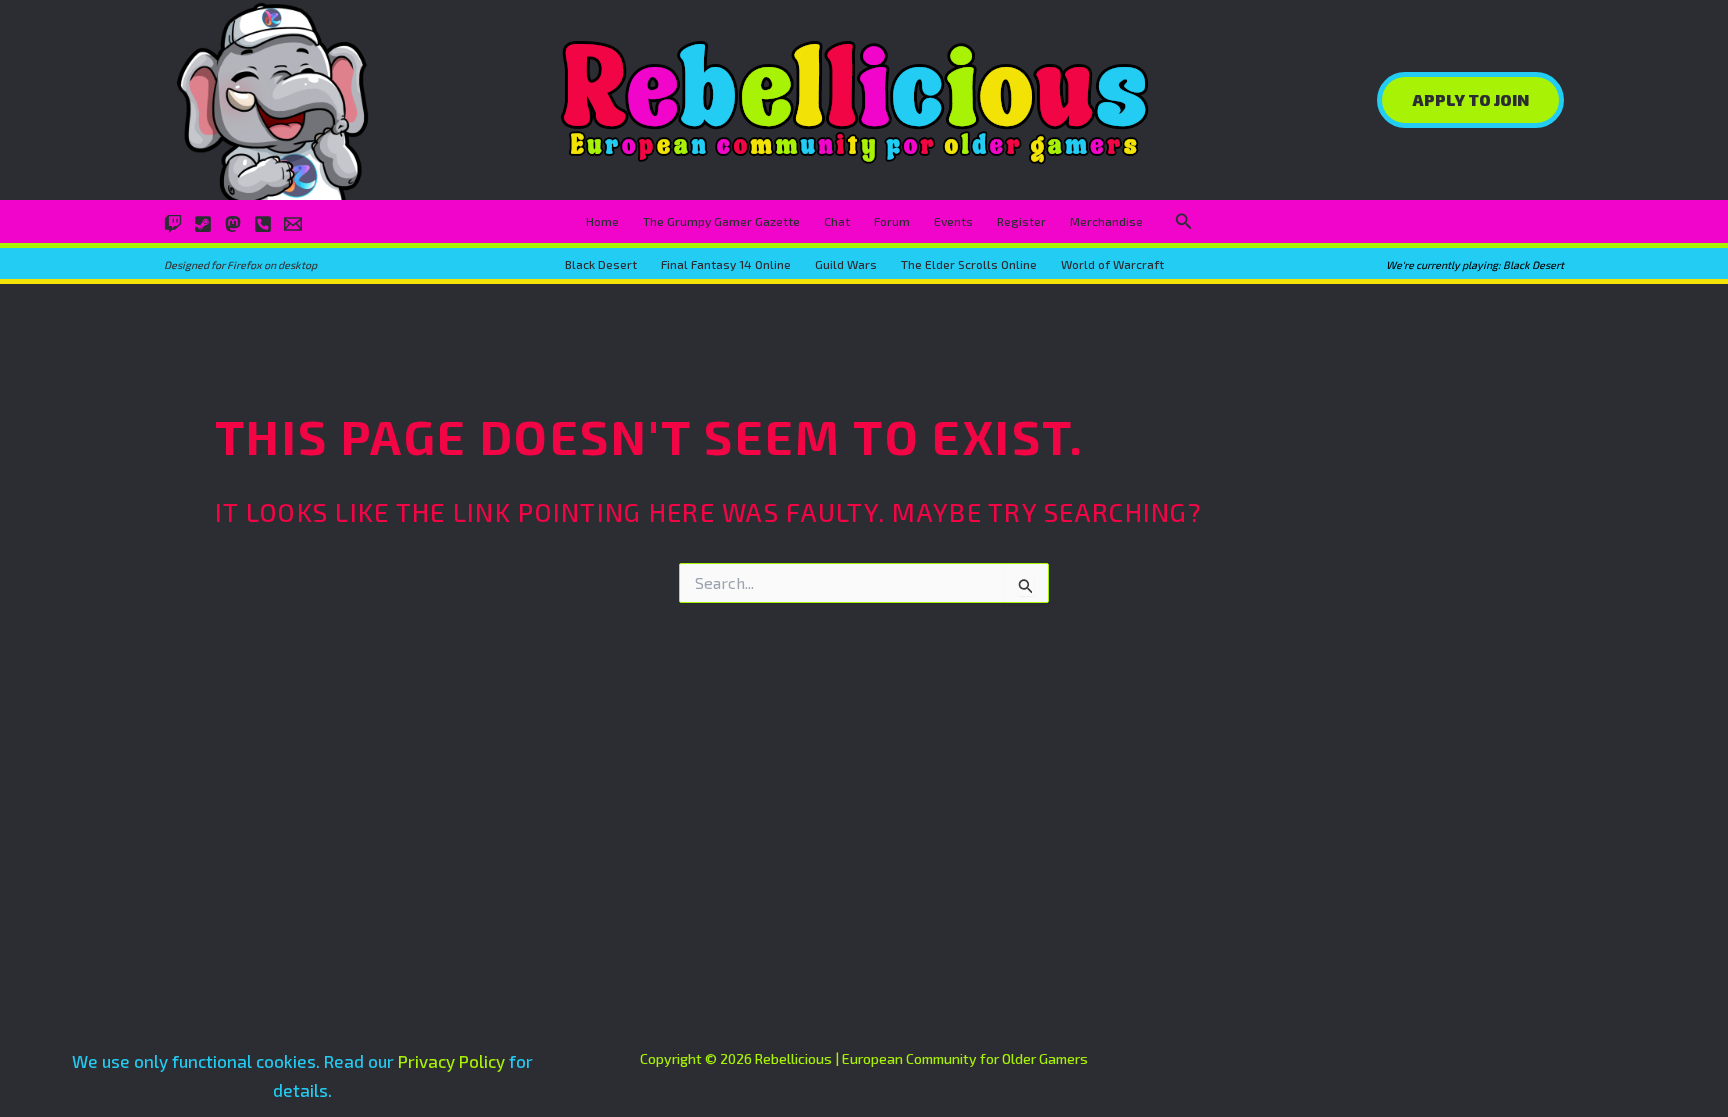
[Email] (293, 224)
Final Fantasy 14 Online (726, 264)
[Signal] (263, 224)
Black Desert (601, 264)
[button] (1470, 100)
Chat (837, 221)
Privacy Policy (451, 1061)
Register (1021, 221)
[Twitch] (173, 224)
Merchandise (1106, 221)
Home (602, 221)
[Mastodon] (233, 224)
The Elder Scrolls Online (969, 264)
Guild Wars (846, 264)
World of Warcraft (1112, 264)
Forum (892, 221)
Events (953, 221)
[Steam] (203, 224)
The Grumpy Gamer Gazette (721, 221)
